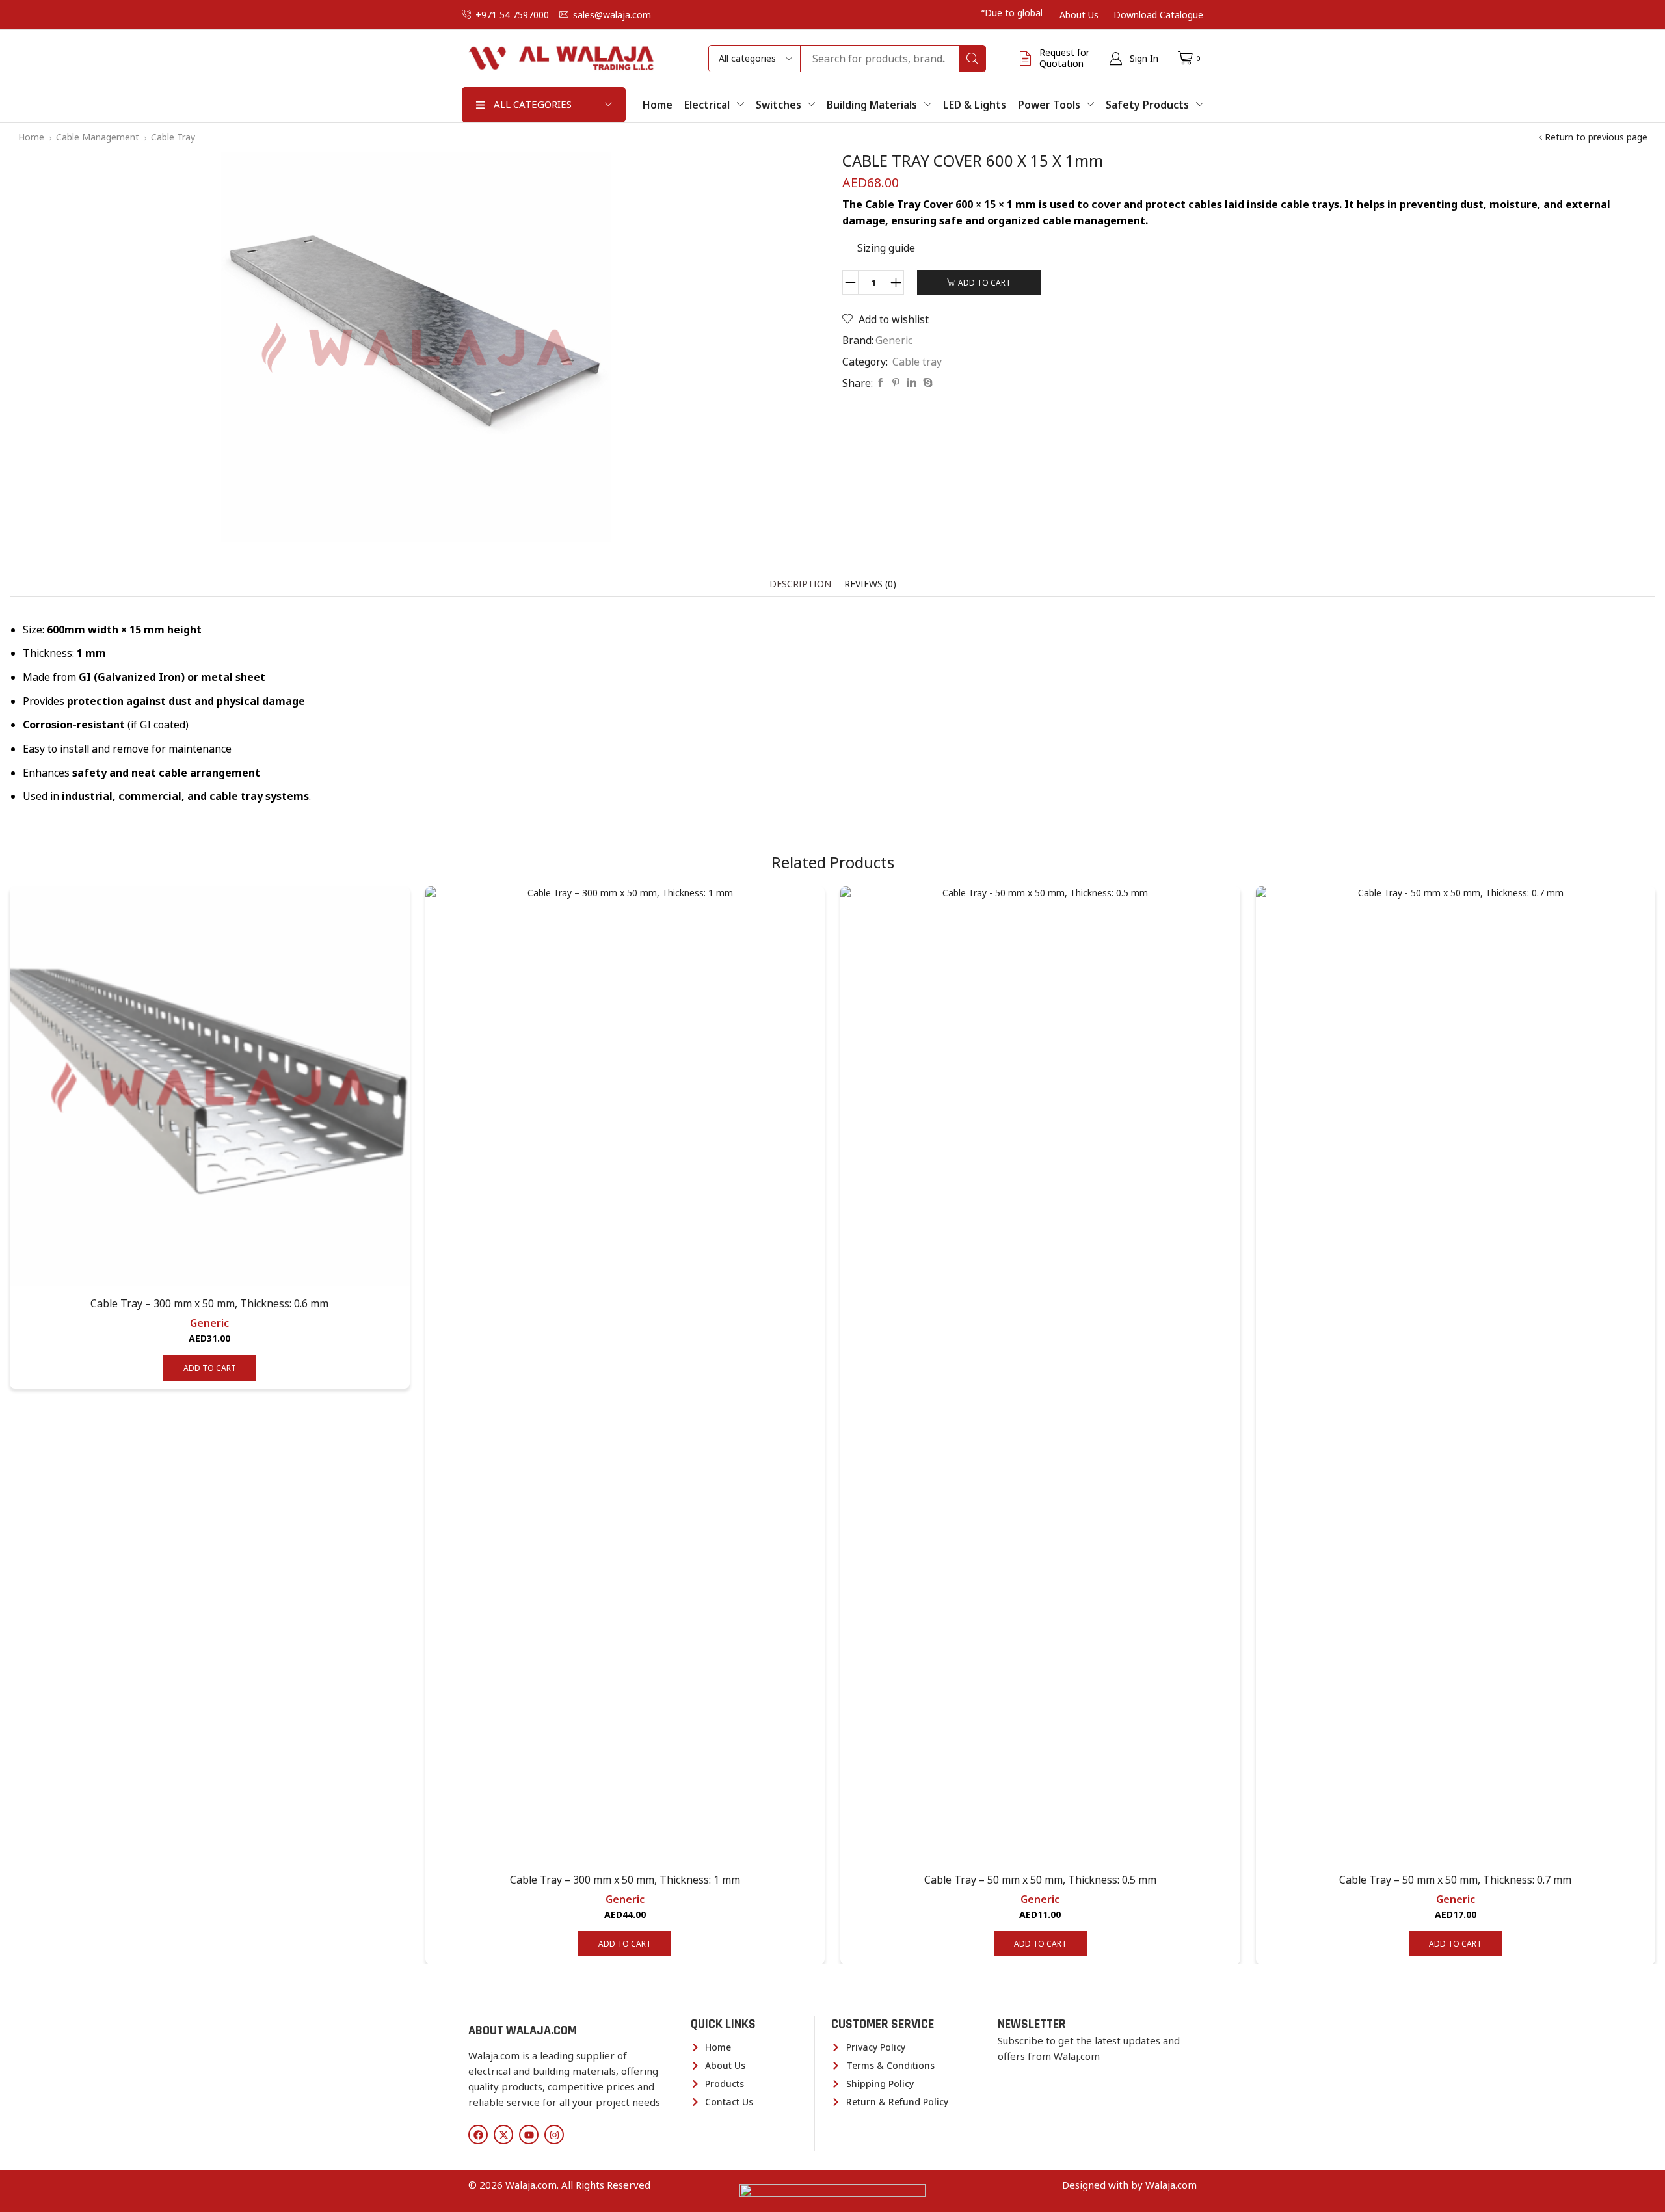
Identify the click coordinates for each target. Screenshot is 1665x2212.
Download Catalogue (1158, 15)
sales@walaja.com (612, 15)
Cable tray (173, 137)
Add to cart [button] (210, 1368)
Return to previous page (1596, 137)
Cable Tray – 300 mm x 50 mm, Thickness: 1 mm (625, 1880)
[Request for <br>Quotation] (1026, 59)
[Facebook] (881, 383)
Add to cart (984, 282)
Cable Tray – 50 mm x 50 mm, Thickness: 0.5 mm (1040, 1880)
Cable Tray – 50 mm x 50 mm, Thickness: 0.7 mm (1455, 1880)
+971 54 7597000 (512, 15)
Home (31, 137)
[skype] (926, 383)
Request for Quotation (1064, 58)
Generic (894, 340)
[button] (1134, 59)
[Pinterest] (896, 383)
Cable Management (98, 137)
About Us (1079, 15)
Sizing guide (886, 248)
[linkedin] (912, 383)
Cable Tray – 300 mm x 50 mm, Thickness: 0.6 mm (209, 1303)
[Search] (972, 59)
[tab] (800, 584)
